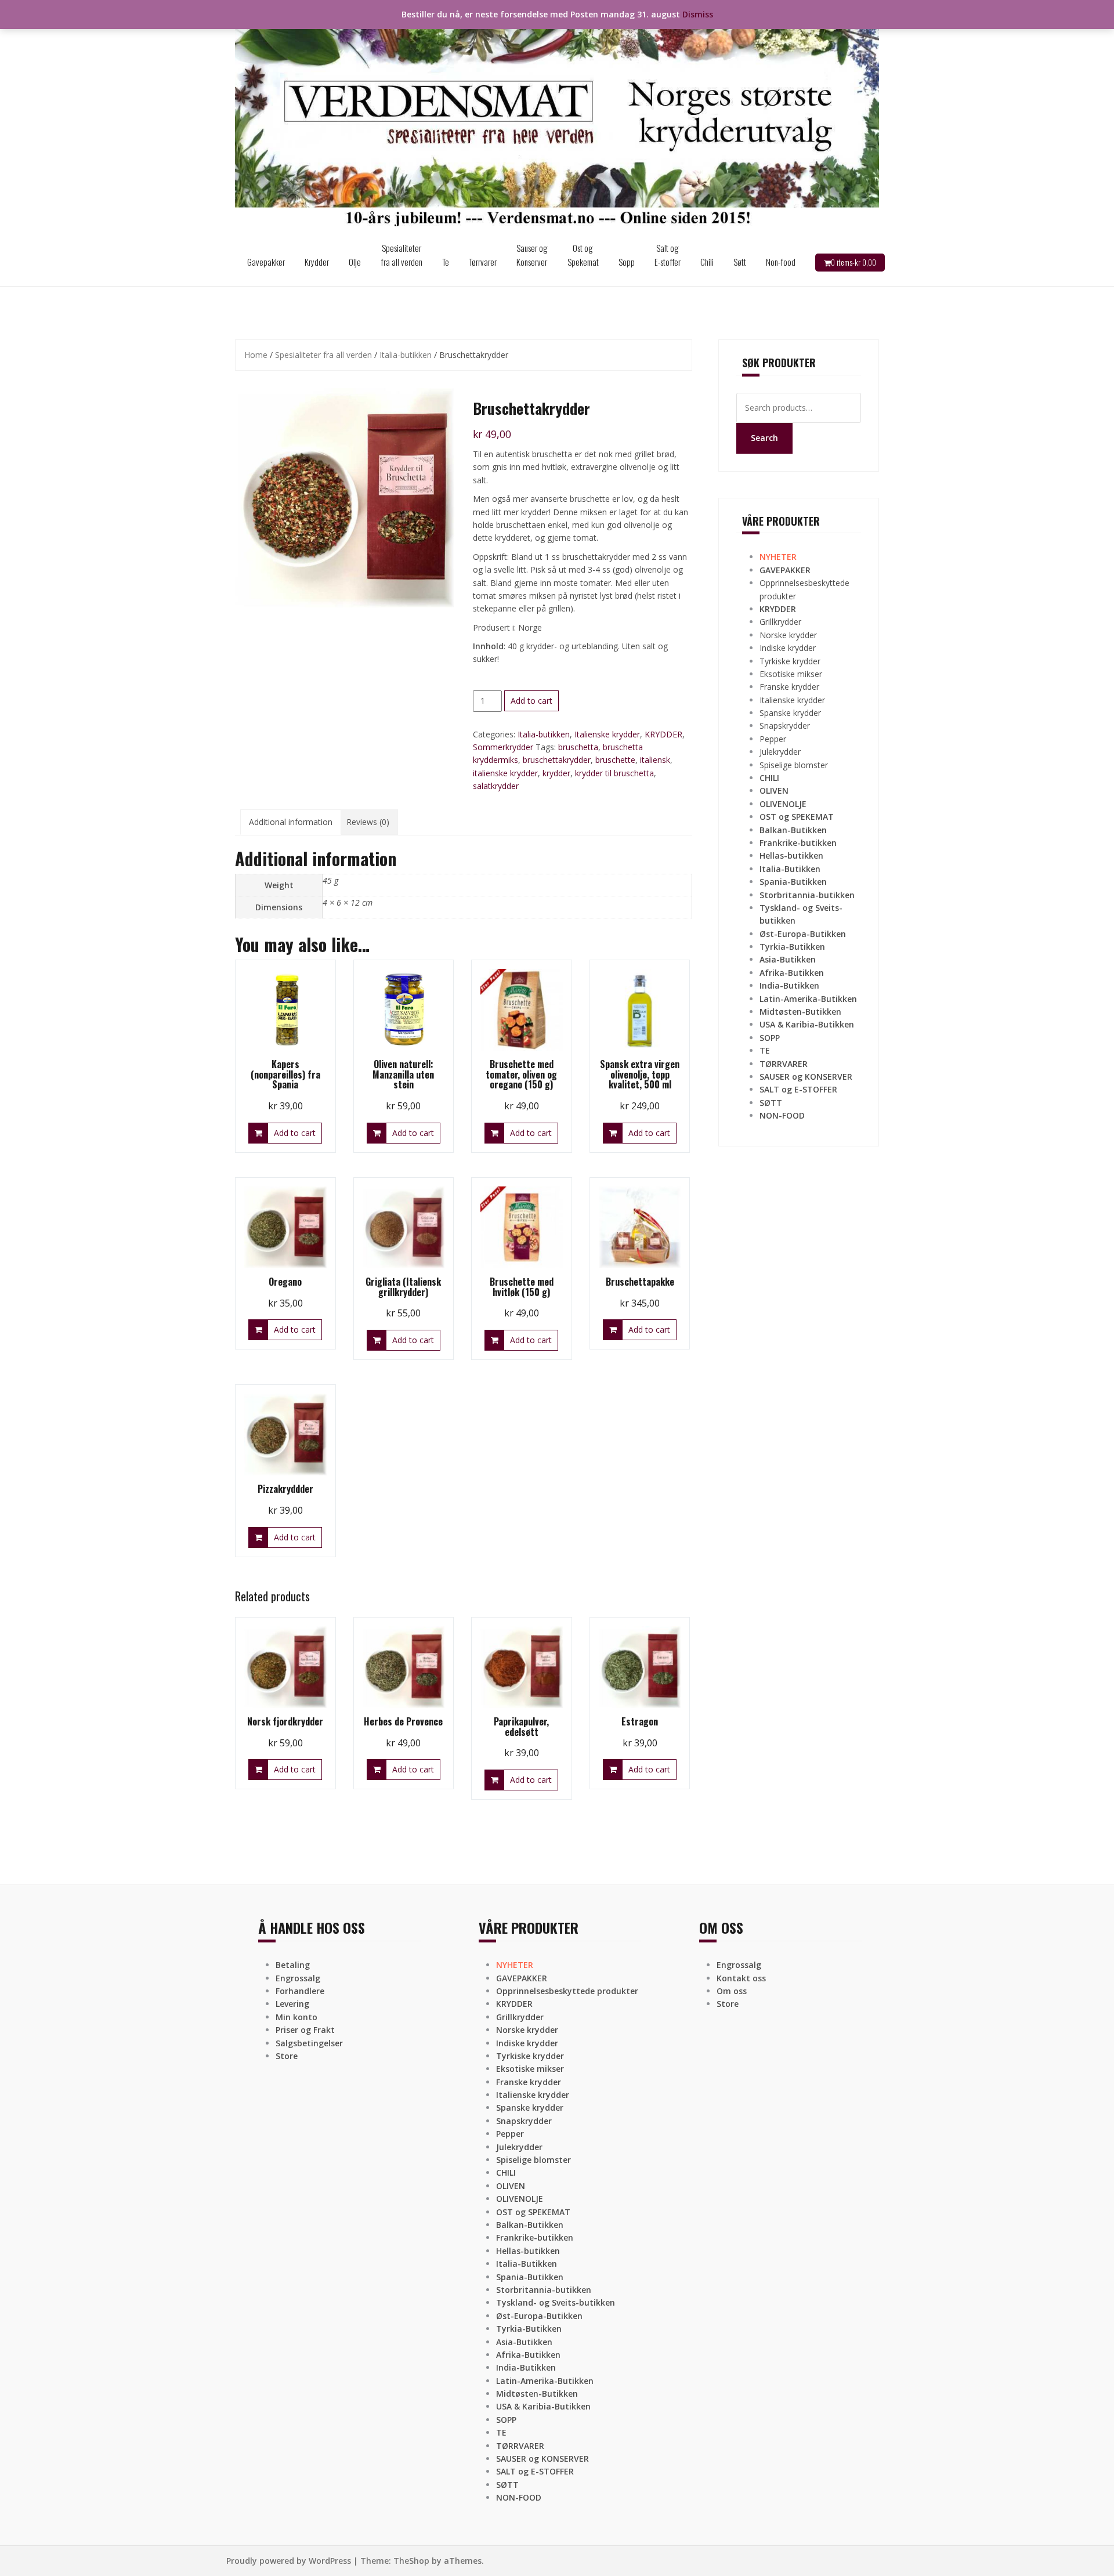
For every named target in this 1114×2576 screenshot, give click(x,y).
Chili (707, 262)
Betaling (293, 1965)
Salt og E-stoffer (668, 255)
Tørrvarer (483, 262)
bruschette (615, 760)
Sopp (627, 262)
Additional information (291, 822)
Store (287, 2056)
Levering (292, 2004)
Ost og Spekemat (583, 255)
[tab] (291, 822)
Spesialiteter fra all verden (402, 255)
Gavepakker (266, 262)
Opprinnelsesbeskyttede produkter (567, 1991)
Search (764, 438)
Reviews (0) (368, 822)
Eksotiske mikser (791, 674)
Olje (355, 262)
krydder (556, 773)
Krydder (317, 262)
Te (446, 262)
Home (256, 355)
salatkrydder (496, 786)
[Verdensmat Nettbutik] (557, 118)
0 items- (853, 262)
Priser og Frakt (305, 2030)
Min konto (296, 2017)
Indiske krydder (788, 648)
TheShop (411, 2561)
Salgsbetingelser (309, 2043)
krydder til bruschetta (614, 773)
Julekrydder (780, 752)
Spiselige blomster (794, 765)
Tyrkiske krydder (790, 661)
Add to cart (531, 701)
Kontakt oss (741, 1978)
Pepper (773, 739)
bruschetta (578, 747)
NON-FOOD (782, 1115)
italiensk (655, 760)
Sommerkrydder (503, 747)
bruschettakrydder (557, 760)
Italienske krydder (607, 734)
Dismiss (698, 14)
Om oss (732, 1991)
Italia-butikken (406, 355)
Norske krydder (788, 635)
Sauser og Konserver (532, 255)
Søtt (740, 262)
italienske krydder (505, 773)
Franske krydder (789, 687)
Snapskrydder (785, 726)
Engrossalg (298, 1978)
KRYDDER (663, 734)
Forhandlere (300, 1991)
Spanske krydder (790, 713)
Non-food (781, 262)
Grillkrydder (780, 622)
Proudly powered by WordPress (289, 2561)
